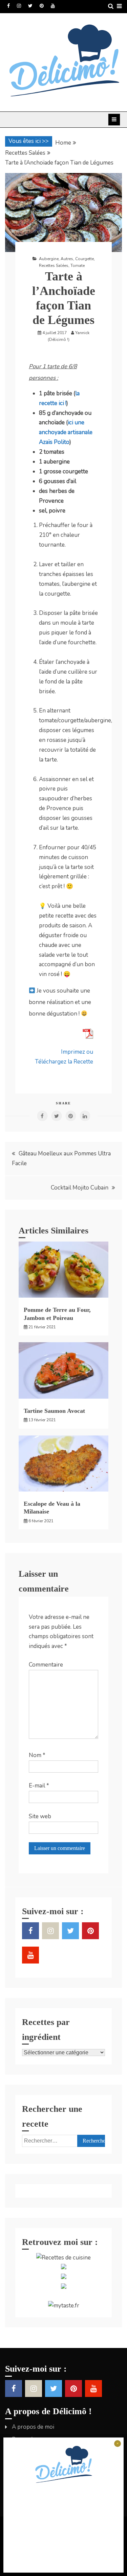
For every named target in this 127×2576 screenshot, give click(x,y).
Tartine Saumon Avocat (54, 1411)
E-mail (39, 1786)
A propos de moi (33, 2427)
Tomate (78, 266)
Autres (67, 259)
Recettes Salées (54, 266)
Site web (40, 1816)
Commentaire (46, 1665)
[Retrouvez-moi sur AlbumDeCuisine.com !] (64, 2267)
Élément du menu (8, 6)
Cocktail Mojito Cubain (80, 1188)
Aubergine (49, 259)
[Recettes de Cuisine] (63, 2258)
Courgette (84, 259)
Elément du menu (30, 6)
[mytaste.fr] (64, 2306)
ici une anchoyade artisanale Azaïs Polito (66, 432)
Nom (37, 1755)
